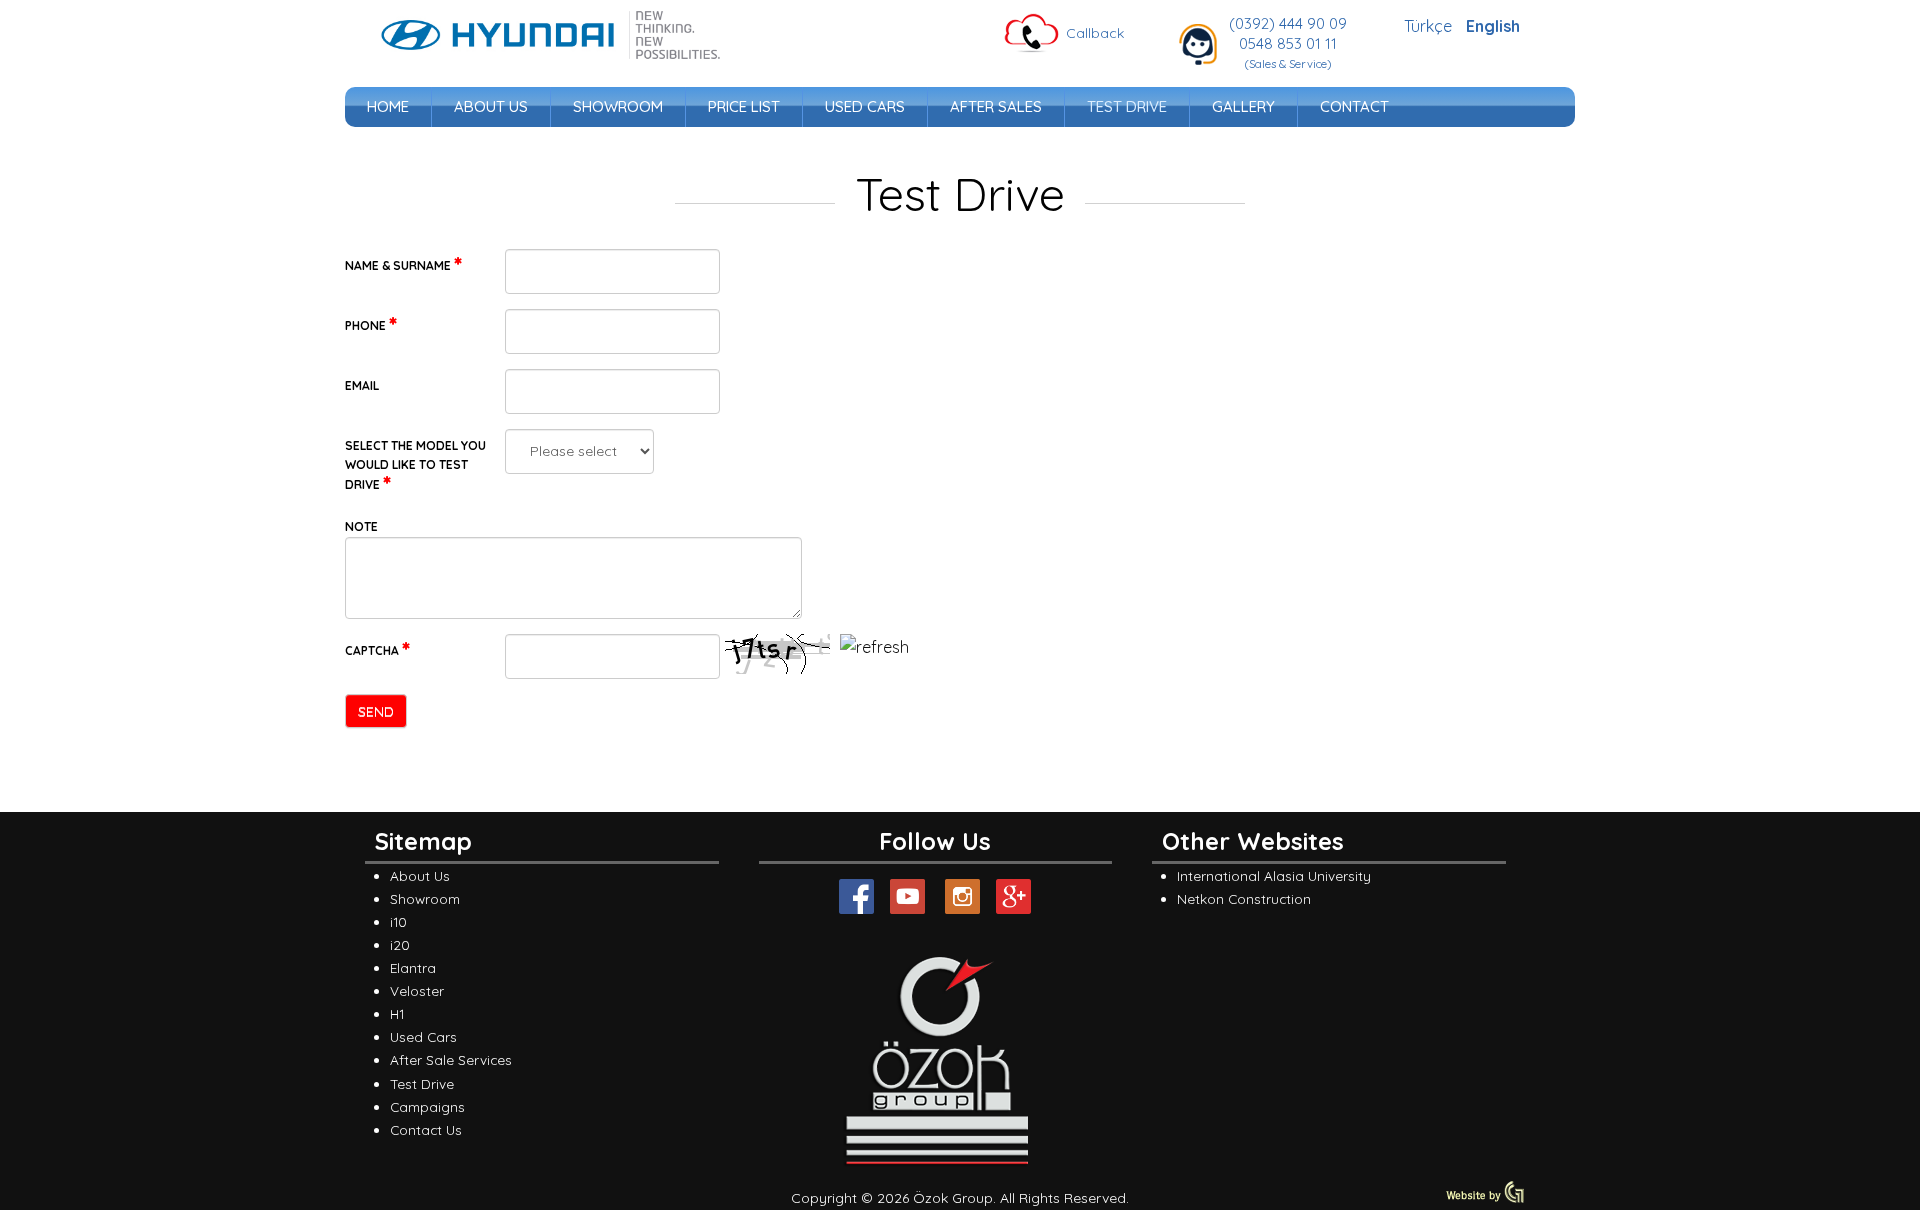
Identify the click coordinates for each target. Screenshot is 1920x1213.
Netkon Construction (1244, 898)
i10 (398, 921)
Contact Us (426, 1129)
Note (361, 526)
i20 (400, 944)
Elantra (413, 967)
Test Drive (1127, 106)
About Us (491, 106)
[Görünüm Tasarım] (1485, 1199)
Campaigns (427, 1106)
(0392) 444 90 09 (1288, 23)
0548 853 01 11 (1288, 43)
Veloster (417, 990)
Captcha (373, 650)
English (1493, 26)
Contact (1354, 106)
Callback (1095, 33)
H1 (397, 1013)
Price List (744, 106)
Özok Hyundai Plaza (550, 35)
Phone (367, 325)
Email (362, 385)
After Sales (996, 106)
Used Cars (865, 106)
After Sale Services (451, 1059)
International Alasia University (1274, 875)
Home (388, 106)
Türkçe (1430, 26)
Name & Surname (399, 265)
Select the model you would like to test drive (415, 465)
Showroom (618, 106)
